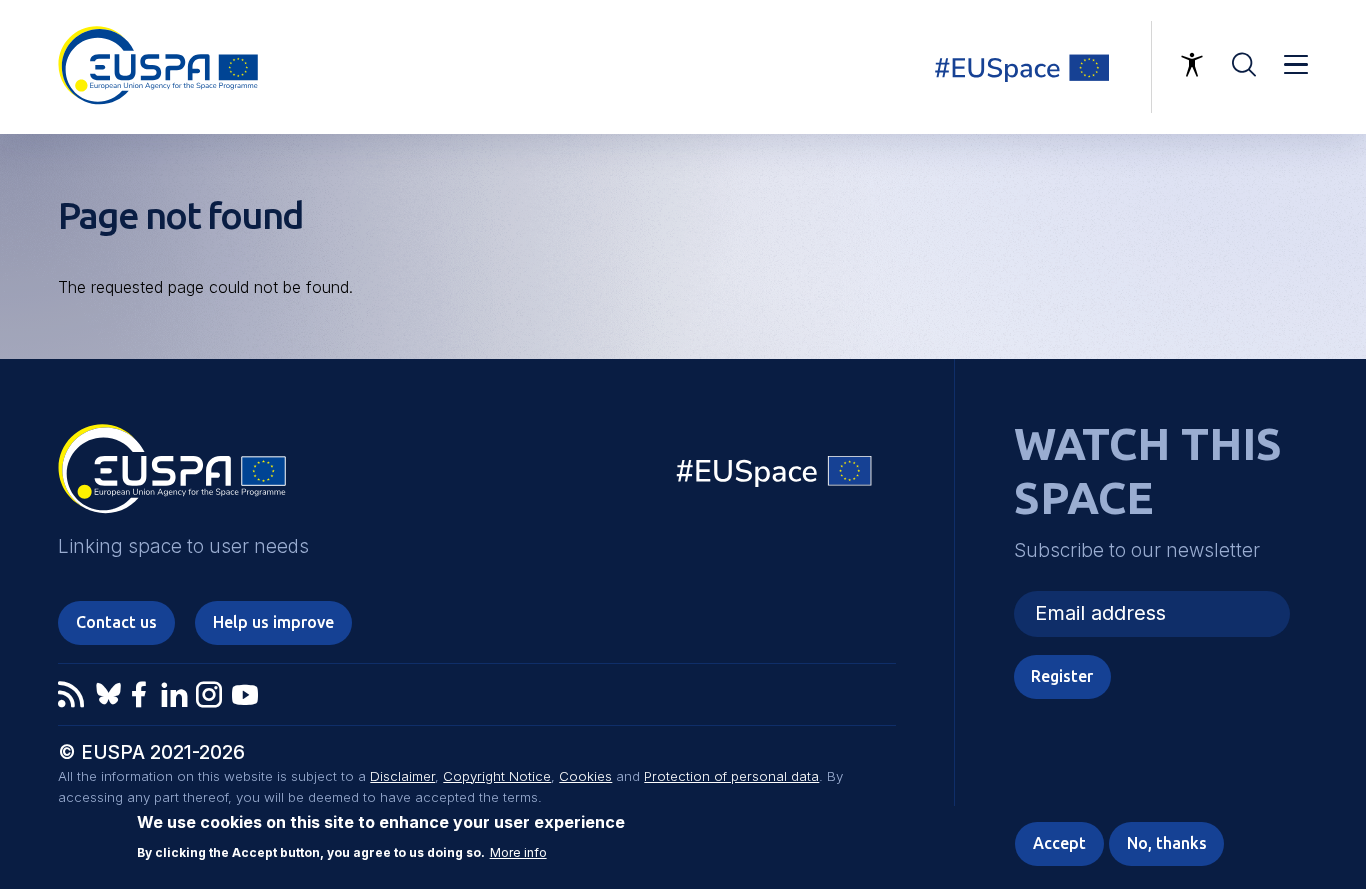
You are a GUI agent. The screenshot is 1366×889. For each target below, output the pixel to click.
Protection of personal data (731, 776)
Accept (1059, 843)
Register (1062, 676)
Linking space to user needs (1033, 67)
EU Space (775, 475)
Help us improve (273, 622)
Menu (1296, 65)
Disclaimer (402, 776)
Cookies (585, 776)
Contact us (116, 622)
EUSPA (172, 476)
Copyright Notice (497, 776)
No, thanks (1167, 843)
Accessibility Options (1192, 65)
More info (518, 852)
